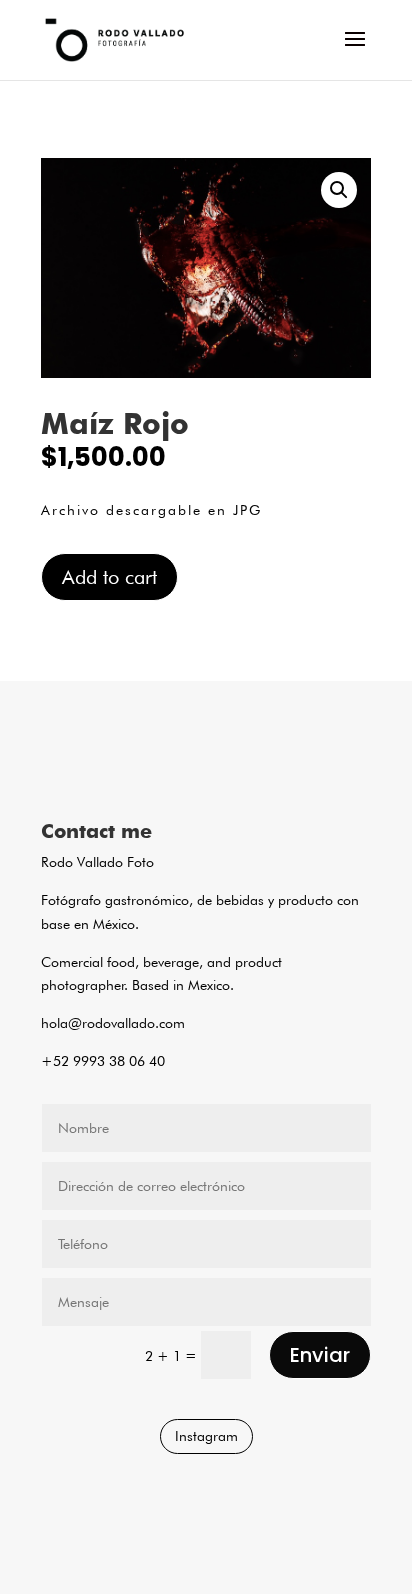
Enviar (320, 1355)
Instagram (206, 1436)
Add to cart (109, 577)
